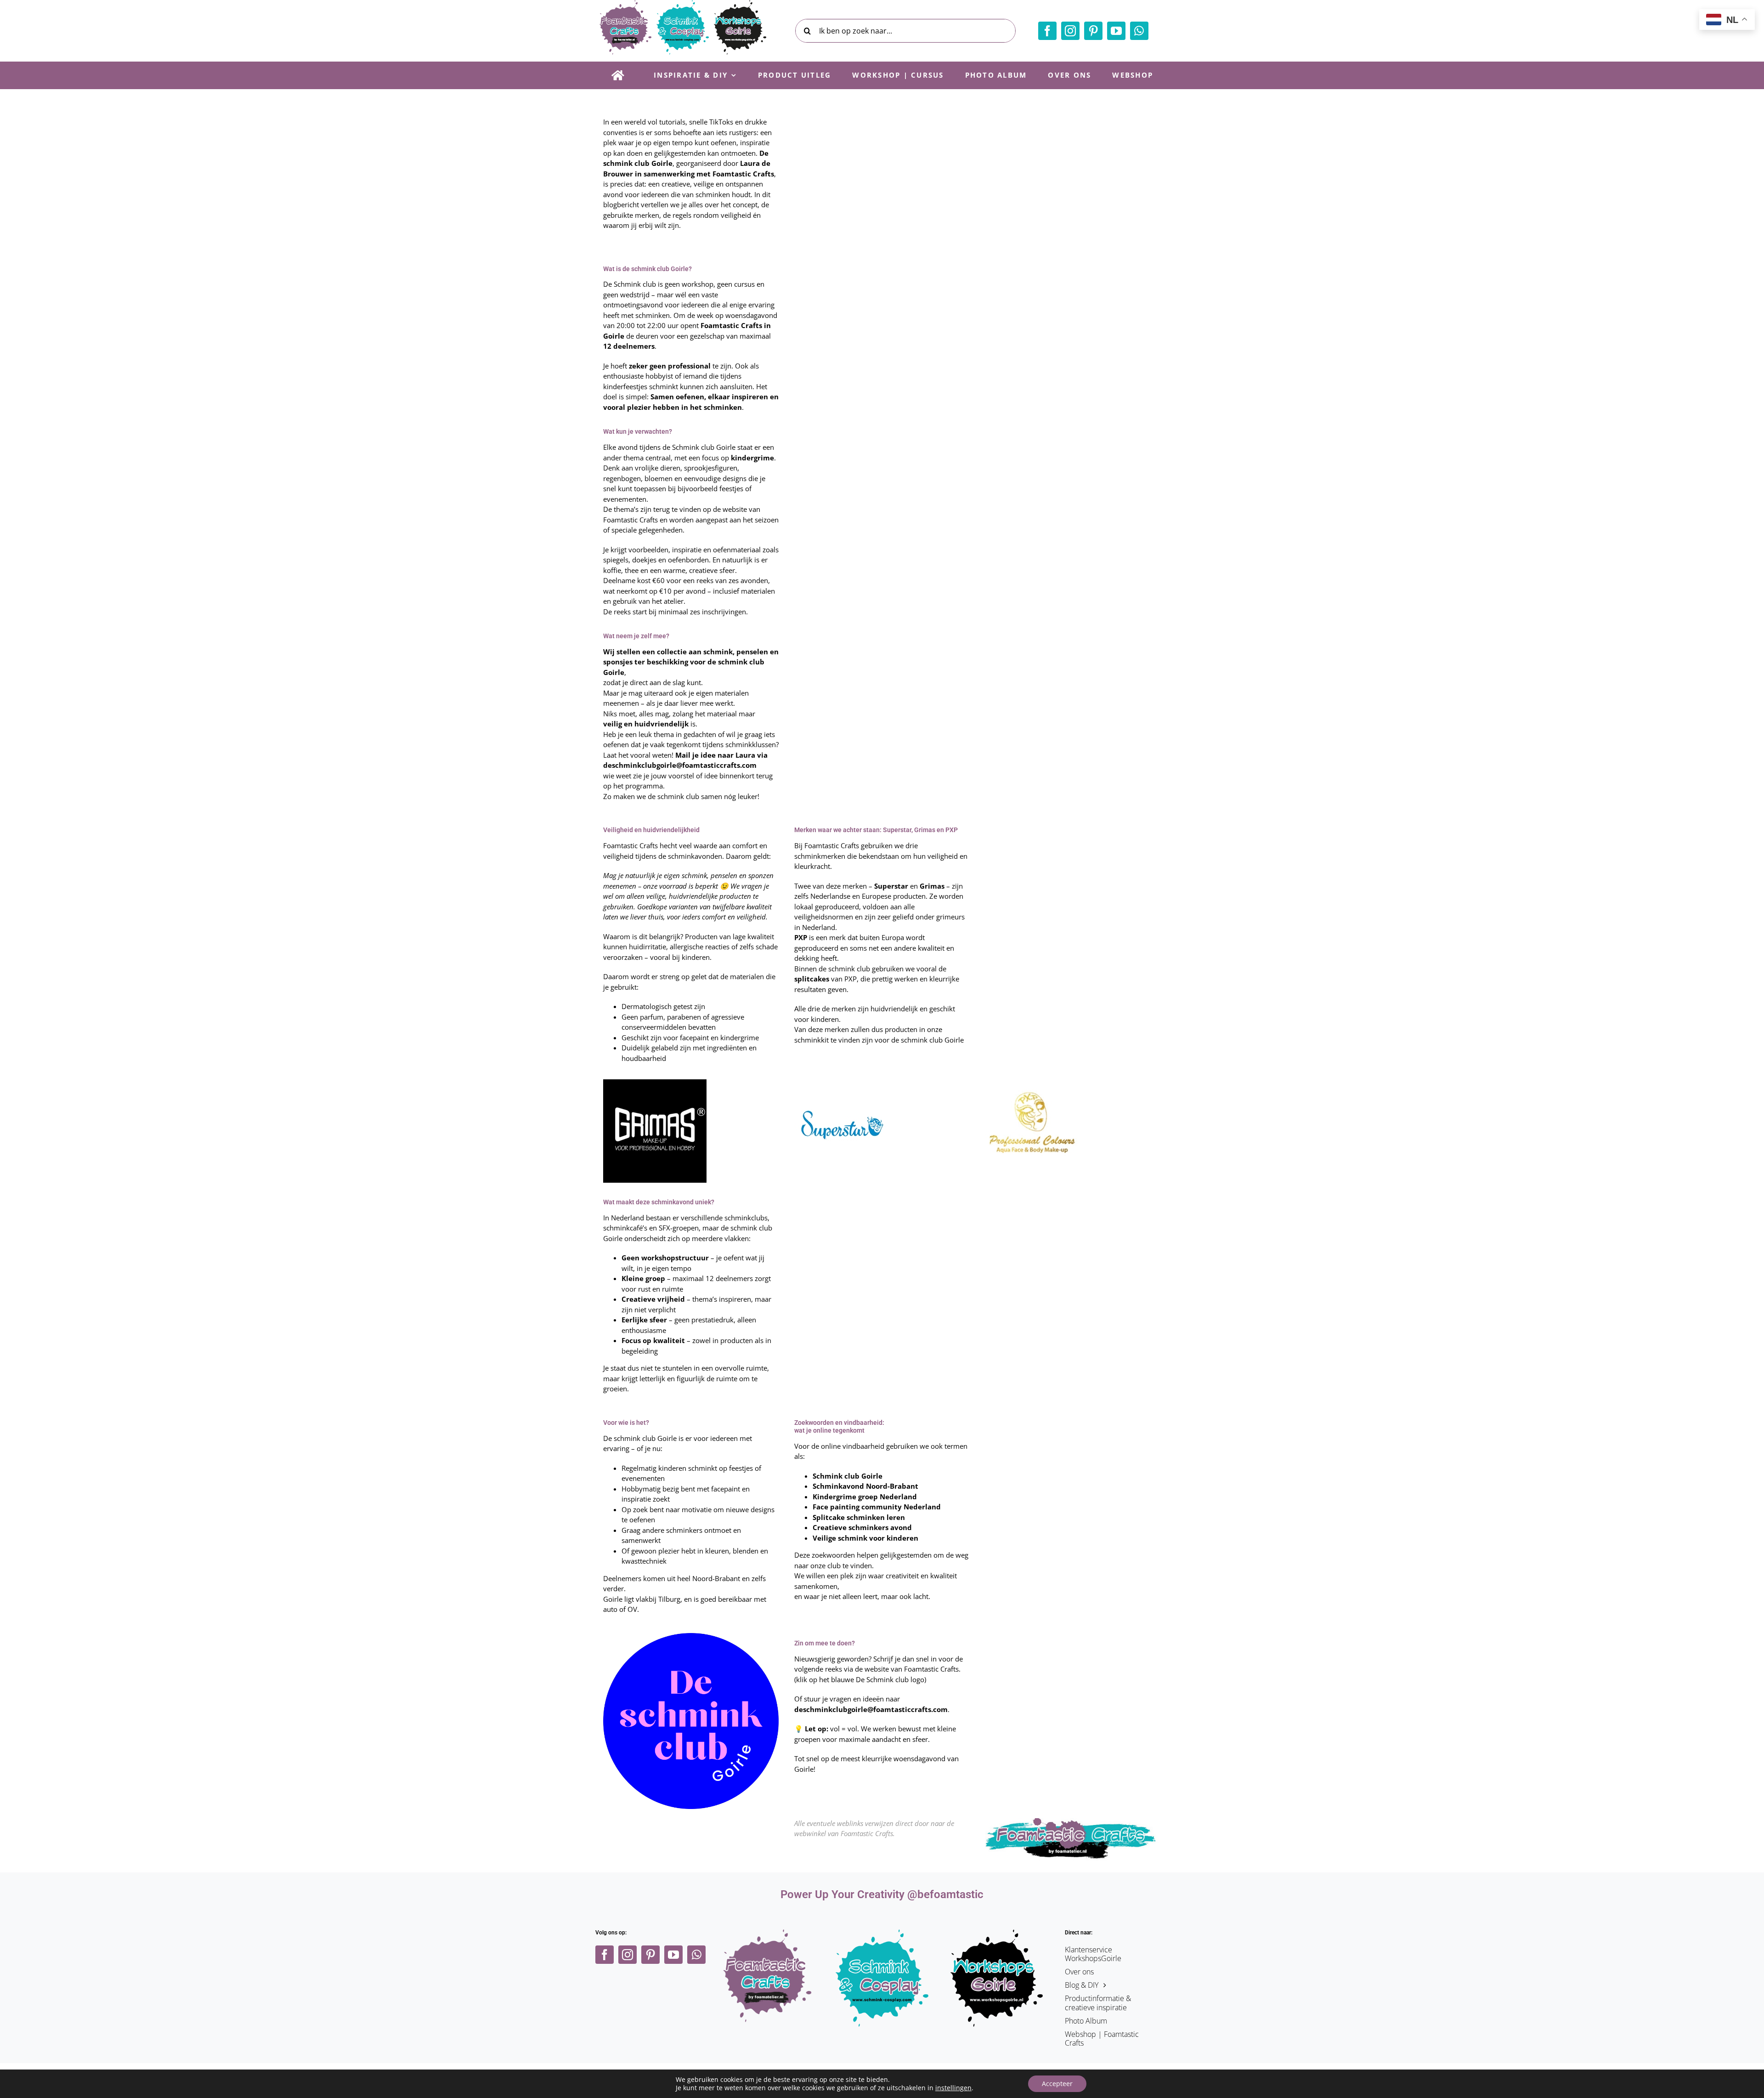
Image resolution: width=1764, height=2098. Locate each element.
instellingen (953, 2088)
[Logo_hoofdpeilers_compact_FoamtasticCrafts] (768, 1933)
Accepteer (1057, 2084)
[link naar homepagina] (618, 75)
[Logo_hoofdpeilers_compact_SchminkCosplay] (882, 1933)
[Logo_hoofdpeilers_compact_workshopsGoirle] (997, 1933)
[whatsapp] (1139, 31)
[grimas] (655, 1083)
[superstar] (840, 1083)
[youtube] (1116, 31)
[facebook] (1047, 31)
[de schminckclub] (691, 1636)
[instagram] (1070, 31)
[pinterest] (1093, 31)
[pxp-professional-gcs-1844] (1031, 1083)
